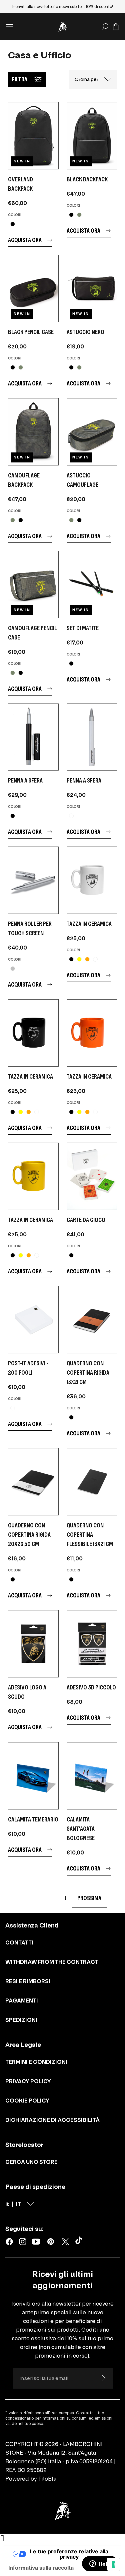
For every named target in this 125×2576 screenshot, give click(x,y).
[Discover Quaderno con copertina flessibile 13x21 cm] (92, 1482)
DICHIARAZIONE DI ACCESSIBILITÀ (52, 2120)
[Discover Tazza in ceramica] (92, 880)
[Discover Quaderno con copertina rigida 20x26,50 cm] (33, 1482)
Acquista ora (25, 240)
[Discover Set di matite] (92, 584)
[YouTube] (36, 2242)
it (7, 2204)
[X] (65, 2242)
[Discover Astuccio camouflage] (92, 432)
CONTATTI (19, 1943)
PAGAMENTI (22, 2001)
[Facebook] (9, 2242)
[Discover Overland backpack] (33, 136)
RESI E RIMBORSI (28, 1981)
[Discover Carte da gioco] (92, 1176)
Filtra (20, 79)
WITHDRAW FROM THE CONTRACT (52, 1962)
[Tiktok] (80, 2242)
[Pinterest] (51, 2242)
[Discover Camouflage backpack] (33, 432)
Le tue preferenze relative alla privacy (69, 2554)
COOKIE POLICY (27, 2101)
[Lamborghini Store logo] (63, 27)
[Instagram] (23, 2242)
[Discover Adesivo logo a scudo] (33, 1644)
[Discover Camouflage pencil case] (33, 584)
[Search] (105, 27)
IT (18, 2204)
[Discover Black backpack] (92, 136)
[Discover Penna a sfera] (33, 737)
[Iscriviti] (103, 2378)
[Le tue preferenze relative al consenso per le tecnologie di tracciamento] (113, 2564)
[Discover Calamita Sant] (92, 1776)
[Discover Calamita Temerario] (33, 1776)
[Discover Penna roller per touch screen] (33, 880)
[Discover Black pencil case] (33, 288)
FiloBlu (47, 2479)
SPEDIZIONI (21, 2020)
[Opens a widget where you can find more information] (100, 2564)
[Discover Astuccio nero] (92, 288)
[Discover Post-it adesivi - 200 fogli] (33, 1320)
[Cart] (116, 27)
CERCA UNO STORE (31, 2162)
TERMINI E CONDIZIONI (36, 2062)
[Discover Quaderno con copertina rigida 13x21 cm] (92, 1320)
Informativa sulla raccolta (41, 2568)
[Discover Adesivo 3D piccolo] (92, 1644)
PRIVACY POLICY (28, 2081)
